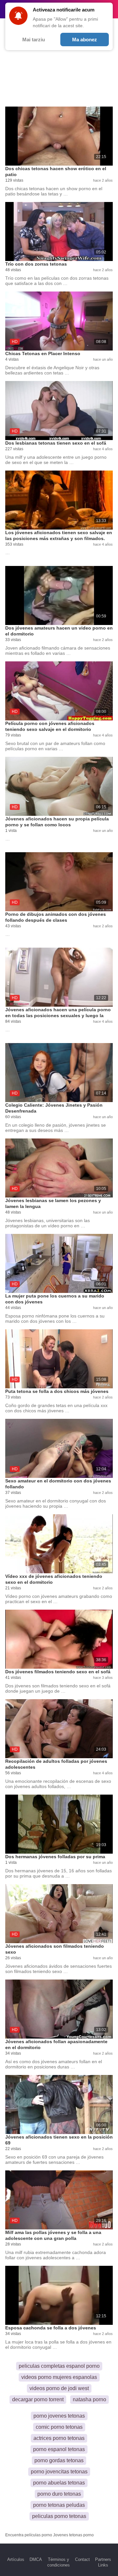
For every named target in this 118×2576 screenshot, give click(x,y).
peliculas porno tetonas (59, 2516)
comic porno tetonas (59, 2427)
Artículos (16, 2559)
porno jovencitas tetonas (59, 2472)
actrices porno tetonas (59, 2438)
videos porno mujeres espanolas (59, 2377)
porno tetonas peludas (59, 2505)
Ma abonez (85, 40)
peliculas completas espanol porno (59, 2366)
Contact (82, 2559)
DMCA (36, 2559)
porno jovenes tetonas (59, 2416)
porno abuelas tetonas (59, 2483)
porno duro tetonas (59, 2494)
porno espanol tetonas (59, 2449)
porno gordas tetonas (59, 2460)
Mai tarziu (34, 40)
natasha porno (89, 2399)
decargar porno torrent (38, 2399)
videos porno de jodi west (59, 2388)
